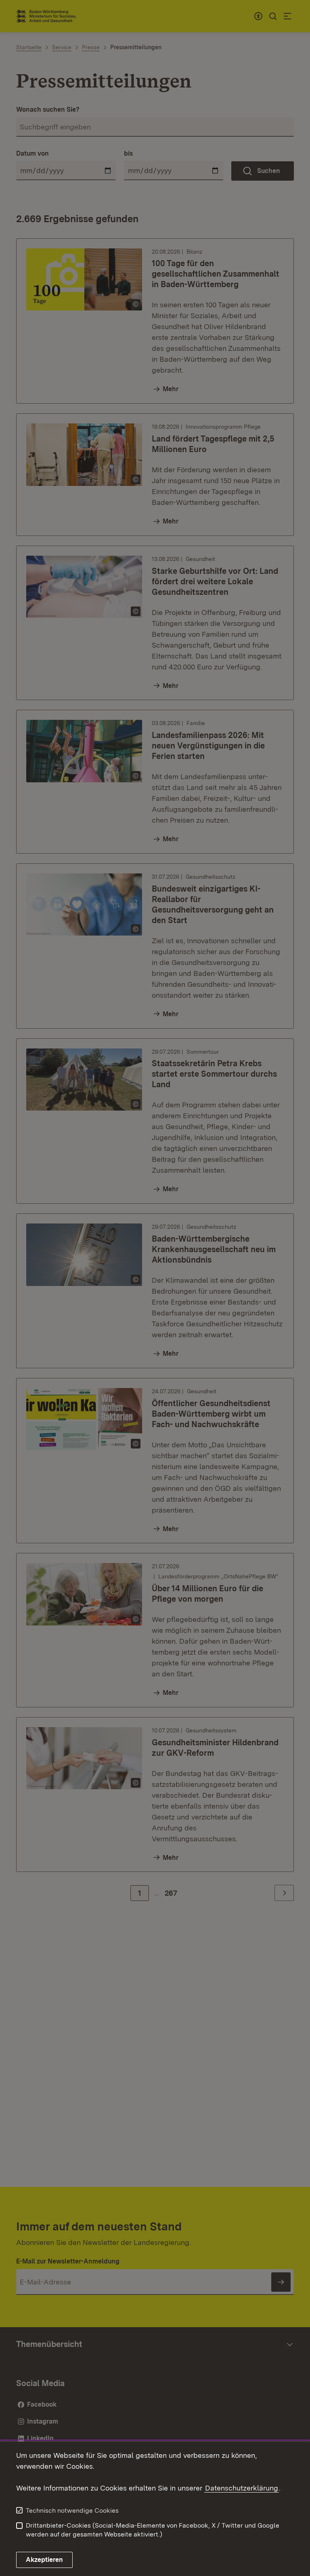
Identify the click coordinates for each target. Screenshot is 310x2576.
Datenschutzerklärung (242, 2488)
